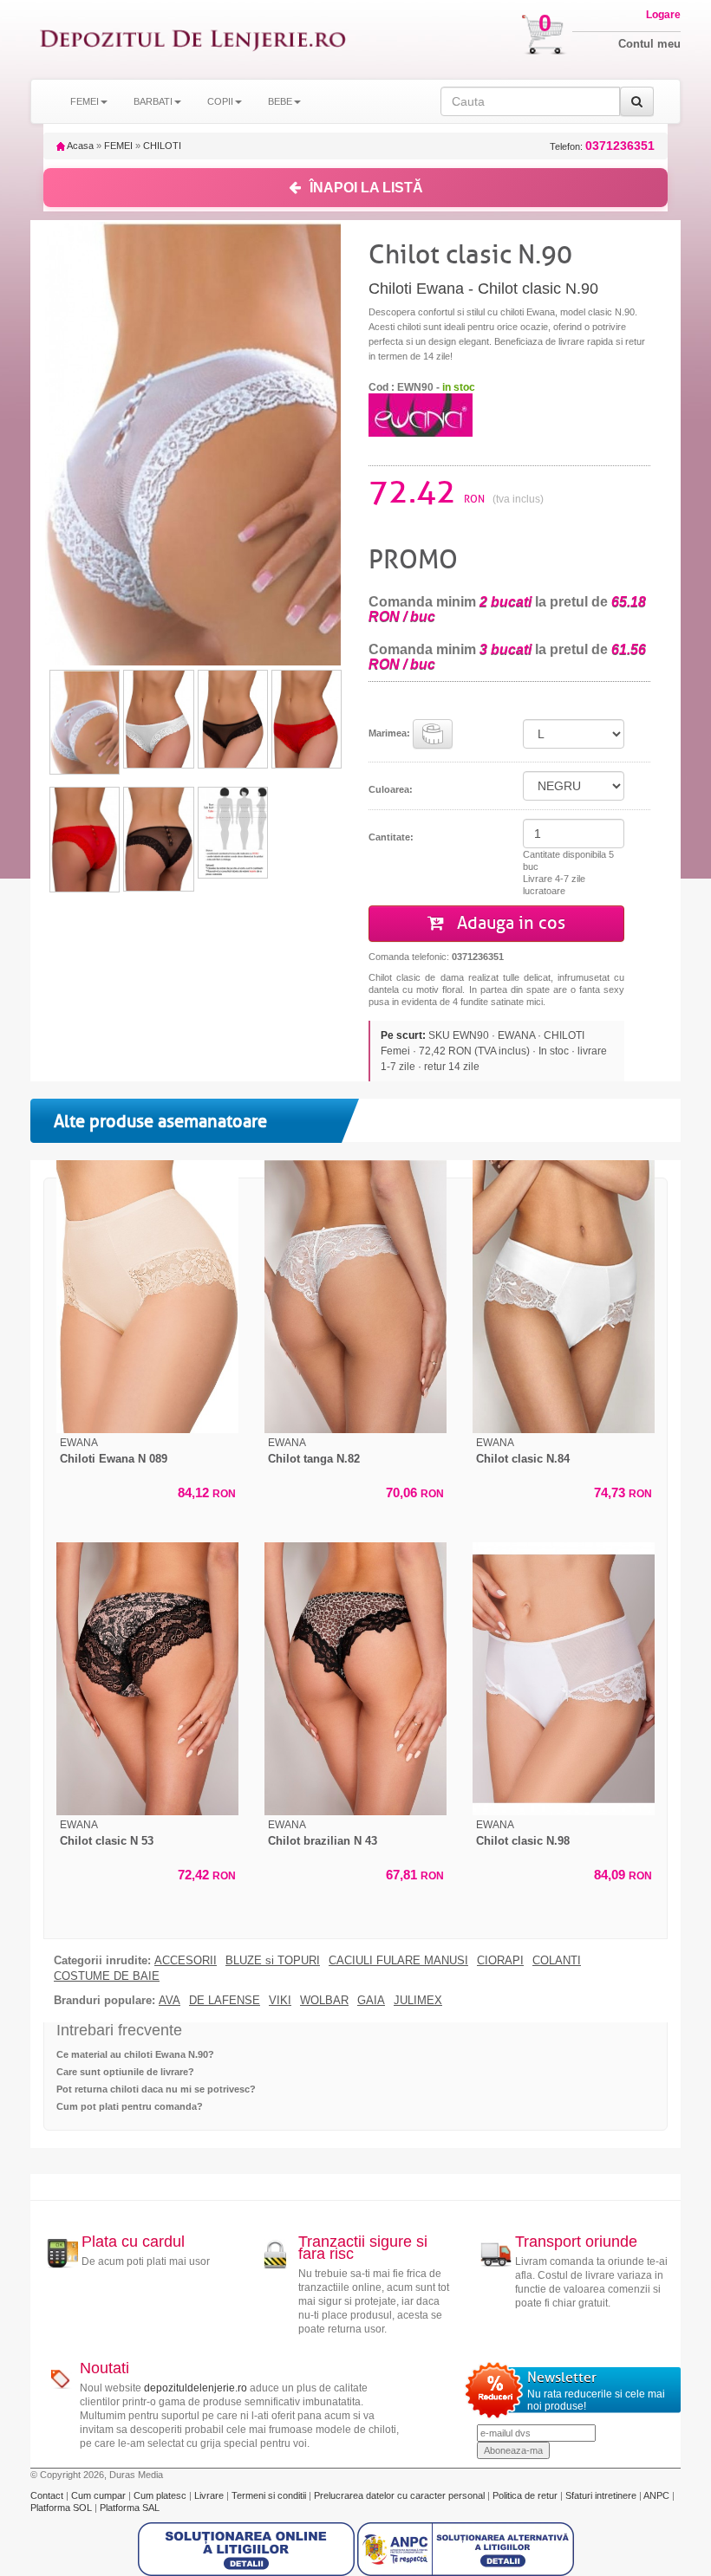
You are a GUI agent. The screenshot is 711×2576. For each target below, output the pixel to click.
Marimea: (391, 732)
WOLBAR (324, 2001)
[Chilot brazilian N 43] (355, 1679)
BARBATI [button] (153, 101)
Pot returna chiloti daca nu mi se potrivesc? (156, 2089)
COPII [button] (220, 101)
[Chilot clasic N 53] (147, 1679)
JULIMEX (418, 2001)
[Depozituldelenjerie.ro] (193, 39)
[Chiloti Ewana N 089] (147, 1297)
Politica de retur (526, 2495)
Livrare (210, 2495)
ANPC (656, 2495)
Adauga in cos (509, 923)
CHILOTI (162, 146)
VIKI (280, 2001)
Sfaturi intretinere (602, 2495)
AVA (170, 2001)
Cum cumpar (100, 2495)
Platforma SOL (61, 2508)
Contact (48, 2495)
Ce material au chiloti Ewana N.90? (135, 2054)
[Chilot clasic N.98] (564, 1679)
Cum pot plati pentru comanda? (130, 2106)
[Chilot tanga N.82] (355, 1297)
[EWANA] (421, 414)
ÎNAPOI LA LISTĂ (366, 188)
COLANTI (557, 1961)
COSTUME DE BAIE (107, 1976)
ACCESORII (186, 1961)
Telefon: (602, 146)
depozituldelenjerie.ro (196, 2388)
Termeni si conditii (270, 2495)
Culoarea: (391, 789)
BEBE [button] (280, 101)
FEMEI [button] (85, 101)
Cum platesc (161, 2495)
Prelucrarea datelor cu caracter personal (401, 2495)
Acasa (79, 146)
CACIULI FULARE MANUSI (398, 1961)
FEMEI (118, 146)
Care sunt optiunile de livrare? (125, 2072)
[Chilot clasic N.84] (564, 1297)
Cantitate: (391, 837)
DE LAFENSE (225, 2001)
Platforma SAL (130, 2508)
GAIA (371, 2001)
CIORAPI (500, 1961)
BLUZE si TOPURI (273, 1961)
